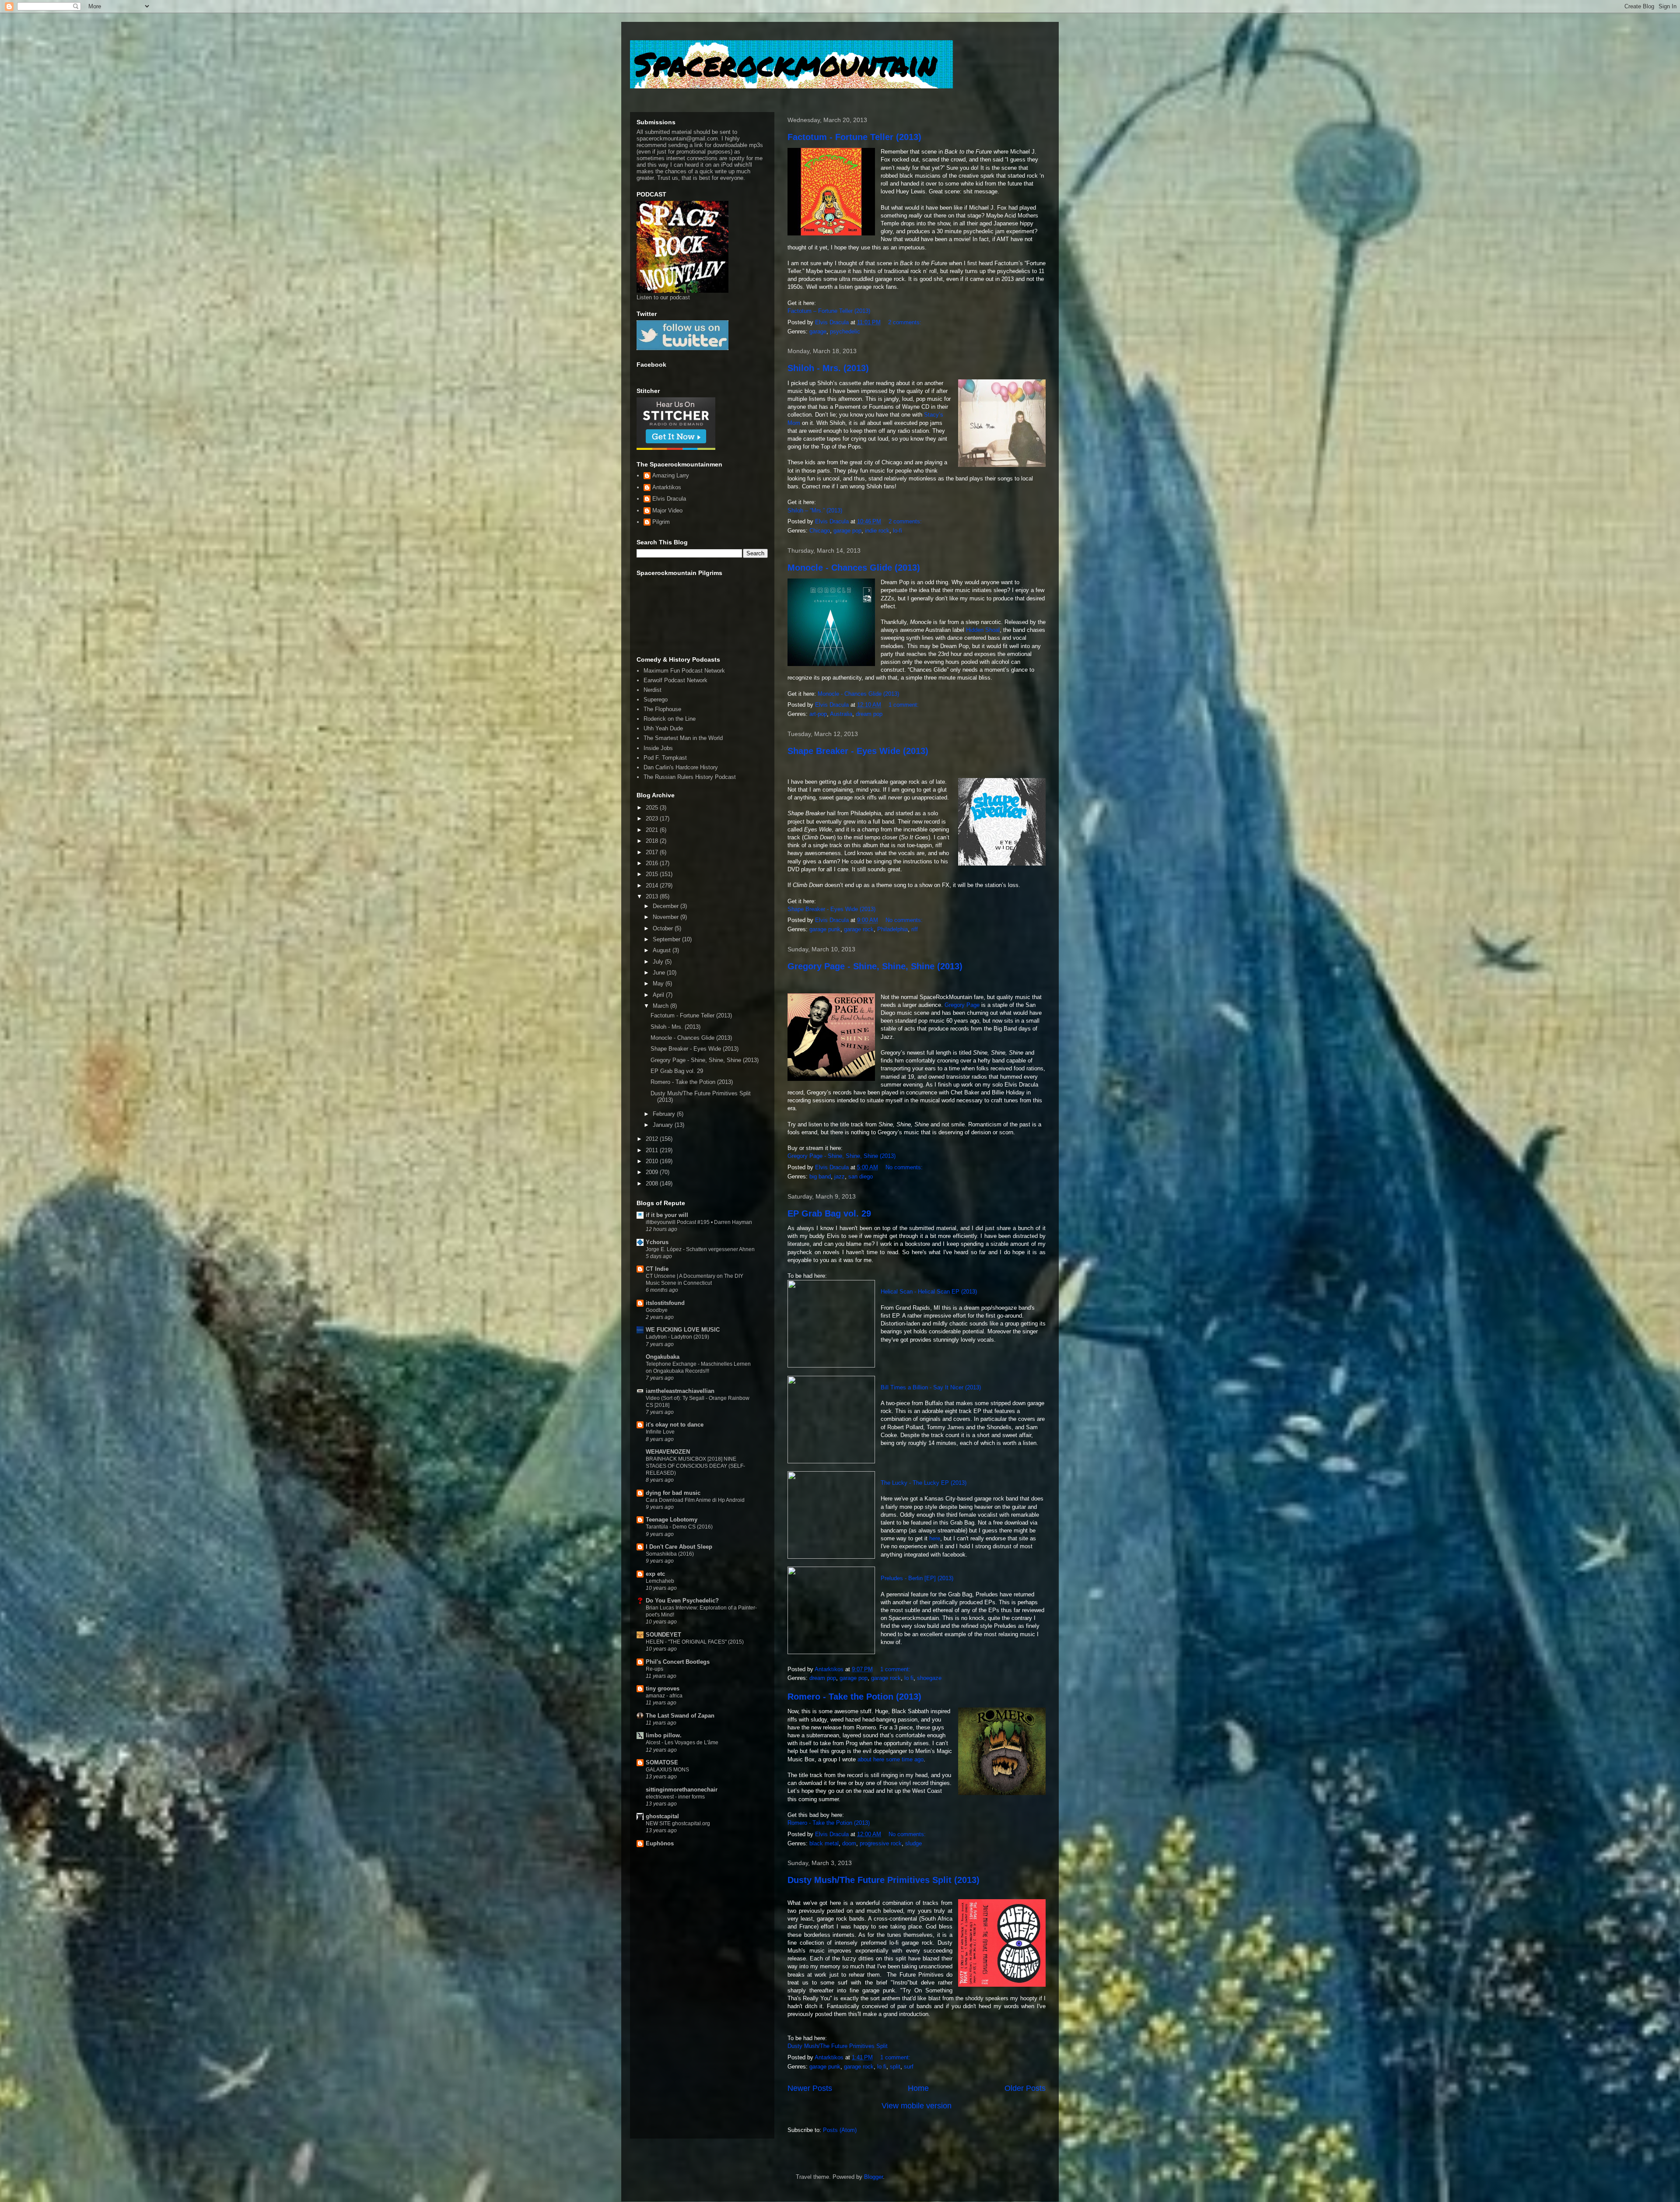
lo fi (909, 1678)
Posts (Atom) (840, 2130)
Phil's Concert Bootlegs (678, 1662)
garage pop (847, 531)
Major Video (667, 510)
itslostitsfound (665, 1303)
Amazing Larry (671, 475)
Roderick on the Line (670, 719)
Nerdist (653, 690)
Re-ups (654, 1669)
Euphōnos (660, 1843)
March (661, 1006)
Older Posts (1025, 2088)
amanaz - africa (664, 1696)
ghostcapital (662, 1816)
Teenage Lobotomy (672, 1520)
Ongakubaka (663, 1357)
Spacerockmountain (785, 63)
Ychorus (657, 1242)
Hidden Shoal (983, 630)
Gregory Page (962, 1005)
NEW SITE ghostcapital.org (678, 1823)
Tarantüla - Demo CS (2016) (679, 1527)
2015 (653, 874)
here (935, 1538)
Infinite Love (660, 1432)
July (659, 962)
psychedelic (845, 331)
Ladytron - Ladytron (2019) (677, 1337)
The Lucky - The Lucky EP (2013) (924, 1483)
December (667, 906)
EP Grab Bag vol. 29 (829, 1213)
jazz (840, 1176)
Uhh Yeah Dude (663, 728)
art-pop (818, 714)
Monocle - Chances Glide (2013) (854, 568)
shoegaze (929, 1678)
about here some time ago (891, 1759)
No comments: (905, 920)
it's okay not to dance (675, 1425)
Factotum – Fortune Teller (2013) (829, 311)
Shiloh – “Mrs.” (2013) (815, 510)
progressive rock (881, 1843)
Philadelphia (892, 929)
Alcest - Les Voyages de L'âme (682, 1743)
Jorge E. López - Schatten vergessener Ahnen (700, 1249)
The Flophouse (662, 709)
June (660, 973)
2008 (653, 1183)
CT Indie (657, 1269)
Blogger (873, 2177)
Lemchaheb (660, 1581)
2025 (653, 808)
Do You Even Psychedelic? (682, 1601)
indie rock (877, 531)
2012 (653, 1139)
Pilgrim (661, 522)
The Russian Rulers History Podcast (690, 777)
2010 (653, 1161)
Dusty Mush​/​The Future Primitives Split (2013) (884, 1880)
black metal (824, 1843)
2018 (653, 841)
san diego (861, 1176)
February (665, 1114)
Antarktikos (667, 487)
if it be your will (667, 1215)
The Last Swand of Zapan (680, 1716)
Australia (841, 714)
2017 (653, 852)
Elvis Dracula (669, 499)
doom (849, 1843)
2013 (653, 896)
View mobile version (917, 2106)
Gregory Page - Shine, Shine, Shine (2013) (875, 966)
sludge (913, 1843)
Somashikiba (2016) (670, 1554)
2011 (653, 1150)
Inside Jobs (658, 748)
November (667, 917)
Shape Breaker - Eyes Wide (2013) (858, 751)
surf (909, 2067)
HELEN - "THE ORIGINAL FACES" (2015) (695, 1642)
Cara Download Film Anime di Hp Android (695, 1500)
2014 (653, 885)
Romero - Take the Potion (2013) (854, 1697)
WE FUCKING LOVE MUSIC (683, 1330)
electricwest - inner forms (675, 1797)
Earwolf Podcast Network (675, 680)
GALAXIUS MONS (667, 1770)
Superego (656, 700)
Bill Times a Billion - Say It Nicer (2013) (931, 1387)
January (664, 1125)
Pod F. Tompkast (665, 758)
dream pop (869, 714)
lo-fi (898, 531)
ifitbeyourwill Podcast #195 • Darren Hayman (699, 1222)
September (667, 939)
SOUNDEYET (663, 1635)
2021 (653, 830)
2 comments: (906, 322)
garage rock (859, 929)
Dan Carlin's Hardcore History (681, 767)
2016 (653, 863)
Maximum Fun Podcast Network (684, 671)
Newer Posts (810, 2088)
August (663, 950)
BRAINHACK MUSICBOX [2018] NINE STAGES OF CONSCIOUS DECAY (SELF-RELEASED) (695, 1466)
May (659, 984)
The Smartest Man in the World (683, 738)
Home (918, 2088)
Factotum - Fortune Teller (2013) (854, 137)
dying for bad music (673, 1493)
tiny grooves (663, 1688)
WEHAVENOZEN (668, 1452)
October (664, 928)
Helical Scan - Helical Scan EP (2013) (929, 1292)
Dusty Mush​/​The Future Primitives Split (838, 2046)
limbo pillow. (664, 1735)
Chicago (820, 531)
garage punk (825, 929)
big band (820, 1176)
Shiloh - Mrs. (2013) (828, 368)
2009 (653, 1172)
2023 (653, 819)
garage (818, 331)
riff (915, 929)
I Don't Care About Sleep (679, 1547)
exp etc (655, 1574)
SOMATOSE (662, 1762)
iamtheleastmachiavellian (680, 1391)
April (659, 995)
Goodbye (657, 1310)
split (895, 2067)
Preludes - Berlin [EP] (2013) (917, 1578)
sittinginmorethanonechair (682, 1790)
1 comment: (905, 705)
